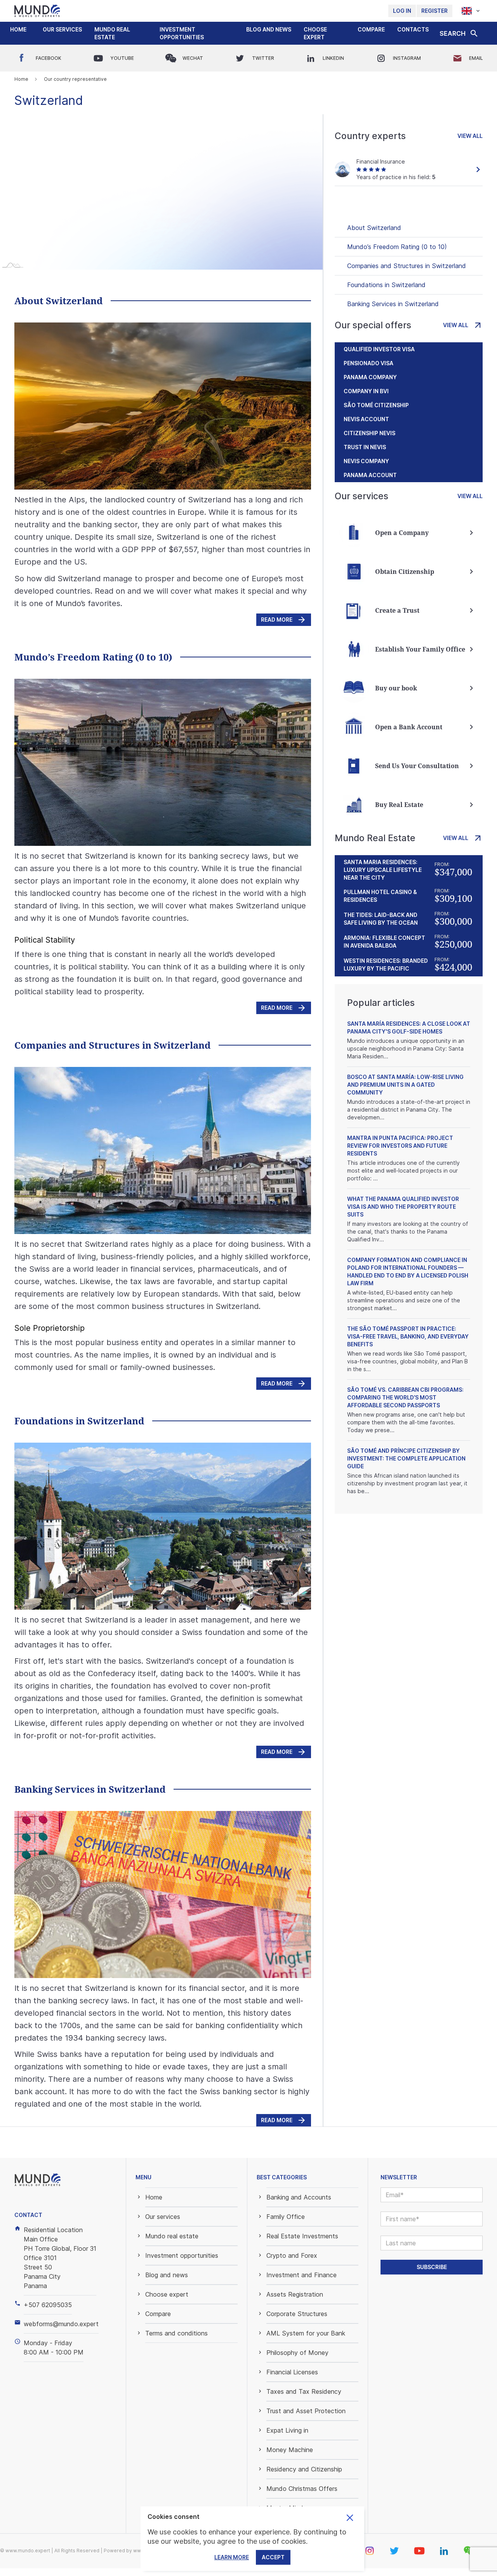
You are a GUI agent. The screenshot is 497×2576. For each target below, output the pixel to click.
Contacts (413, 29)
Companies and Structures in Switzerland (407, 266)
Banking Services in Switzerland (393, 304)
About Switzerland (374, 228)
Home (18, 29)
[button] (62, 30)
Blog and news (269, 29)
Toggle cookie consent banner (350, 2518)
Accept (273, 2557)
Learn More (232, 2557)
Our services (62, 29)
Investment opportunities (182, 33)
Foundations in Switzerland (386, 285)
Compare (371, 29)
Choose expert (315, 33)
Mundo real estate (112, 33)
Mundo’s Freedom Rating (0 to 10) (397, 247)
